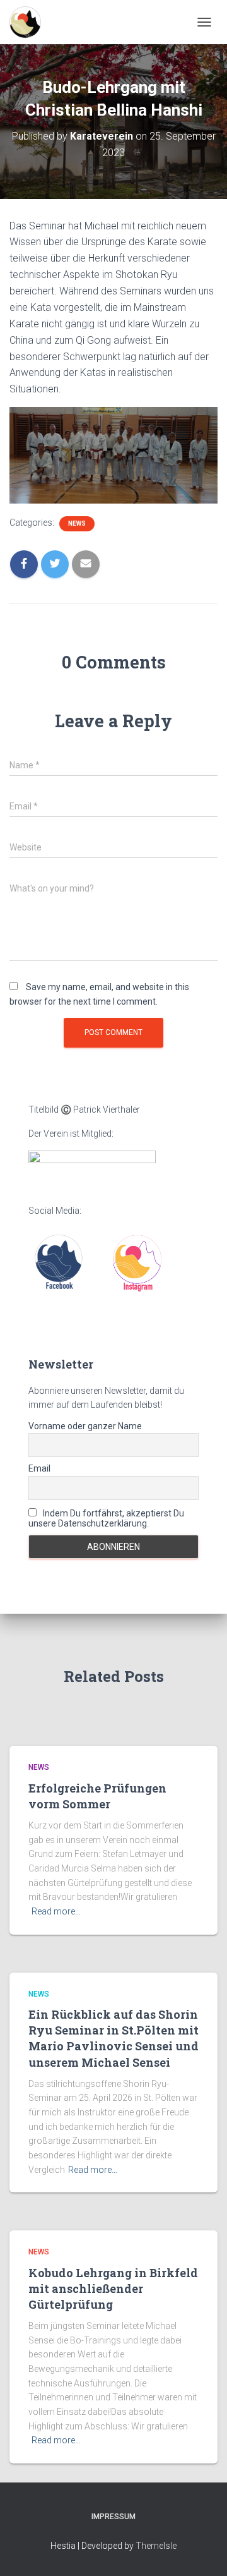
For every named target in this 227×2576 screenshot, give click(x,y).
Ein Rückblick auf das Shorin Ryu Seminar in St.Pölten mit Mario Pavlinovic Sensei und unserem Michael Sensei (113, 2038)
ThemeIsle (156, 2546)
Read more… (56, 1911)
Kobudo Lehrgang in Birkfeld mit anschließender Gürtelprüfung (113, 2289)
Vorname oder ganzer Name (85, 1426)
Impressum (113, 2517)
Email (39, 1468)
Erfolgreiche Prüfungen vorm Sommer (97, 1796)
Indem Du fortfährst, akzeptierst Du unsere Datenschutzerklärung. (106, 1518)
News (77, 523)
